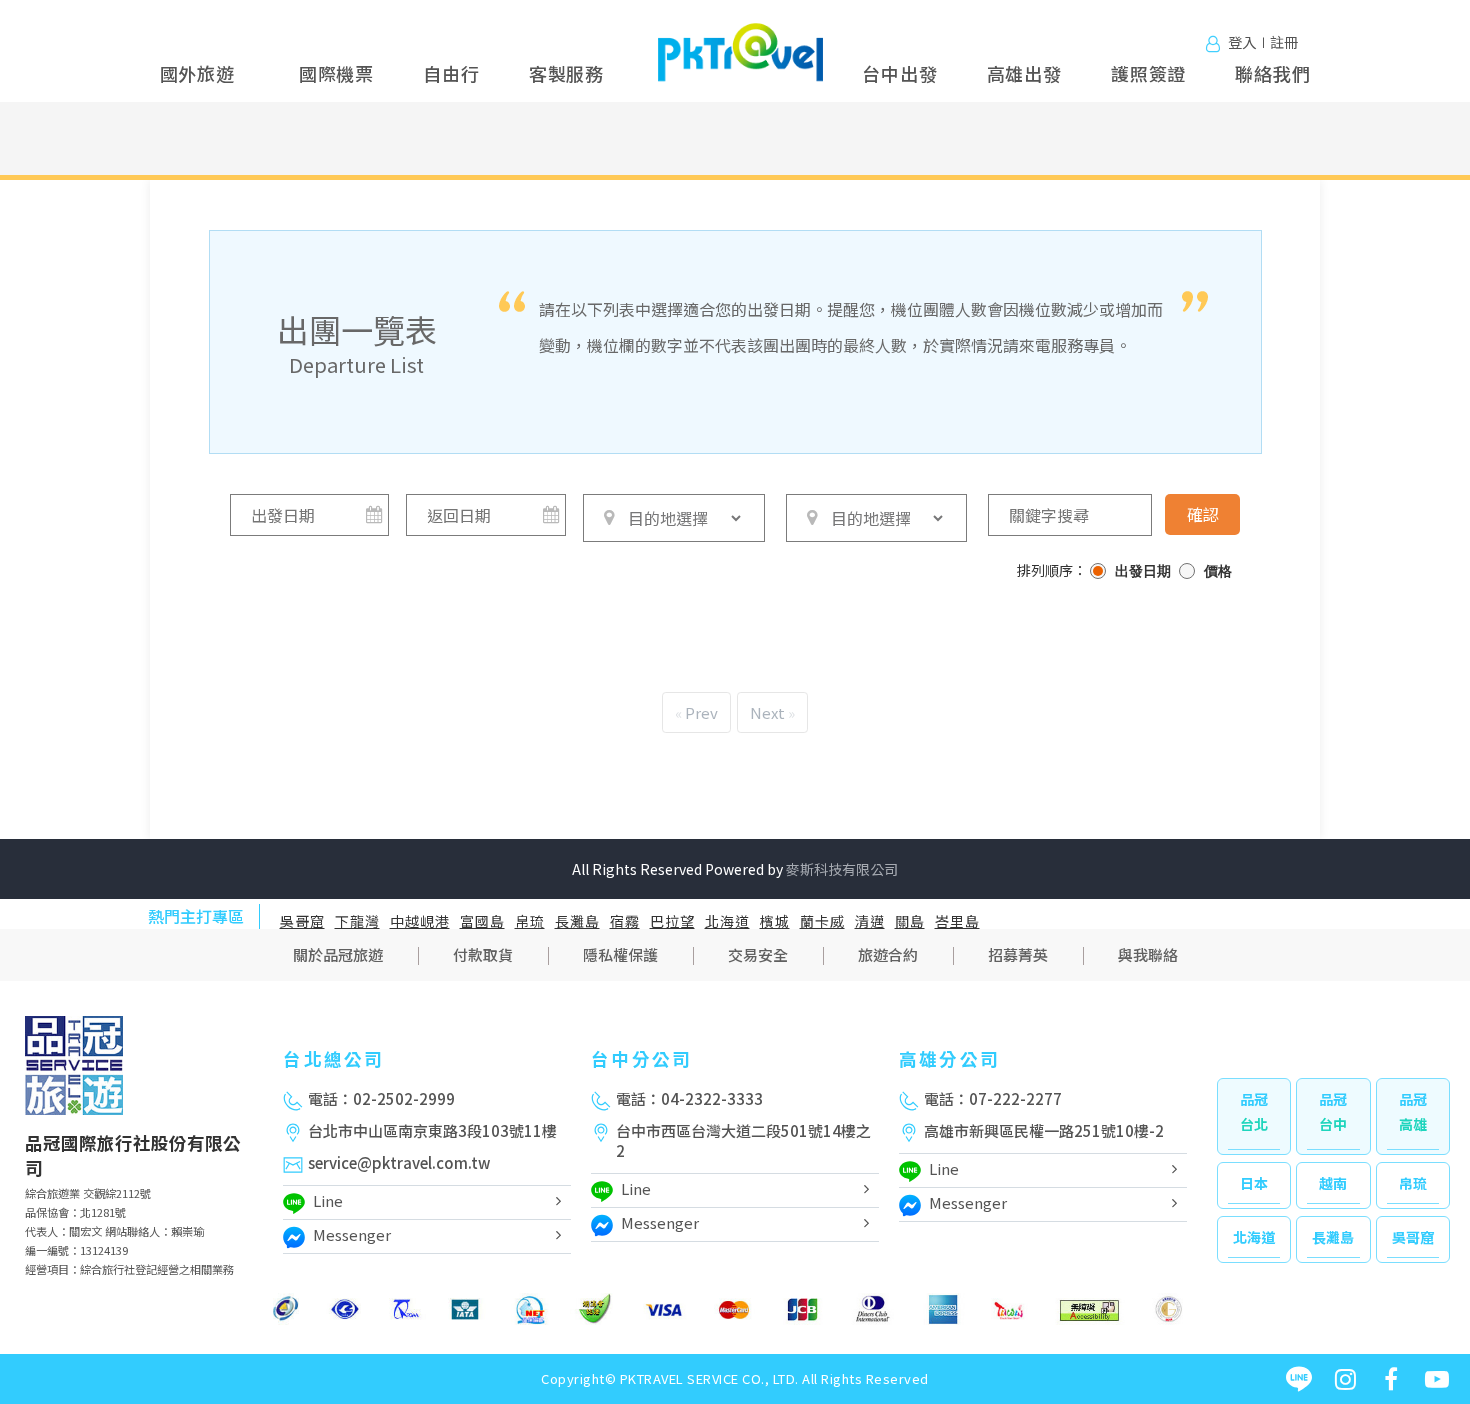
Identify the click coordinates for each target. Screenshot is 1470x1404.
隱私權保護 (620, 954)
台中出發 (899, 73)
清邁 (870, 921)
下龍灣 (357, 921)
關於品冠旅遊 (338, 954)
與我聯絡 (1148, 954)
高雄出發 (1024, 73)
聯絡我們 (1272, 73)
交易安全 (758, 954)
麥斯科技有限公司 (842, 869)
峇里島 (957, 921)
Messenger (352, 1234)
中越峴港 (420, 921)
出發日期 (1143, 571)
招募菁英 (1018, 954)
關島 (910, 921)
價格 (1218, 571)
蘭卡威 (822, 921)
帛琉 (530, 921)
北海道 (727, 921)
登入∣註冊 (1263, 41)
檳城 (775, 921)
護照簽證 (1148, 73)
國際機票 (336, 73)
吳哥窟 (302, 921)
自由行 (451, 73)
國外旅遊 (197, 73)
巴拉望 (672, 921)
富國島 (482, 921)
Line (328, 1200)
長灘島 (577, 921)
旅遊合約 (888, 954)
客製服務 (566, 73)
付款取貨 (483, 954)
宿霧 (625, 921)
